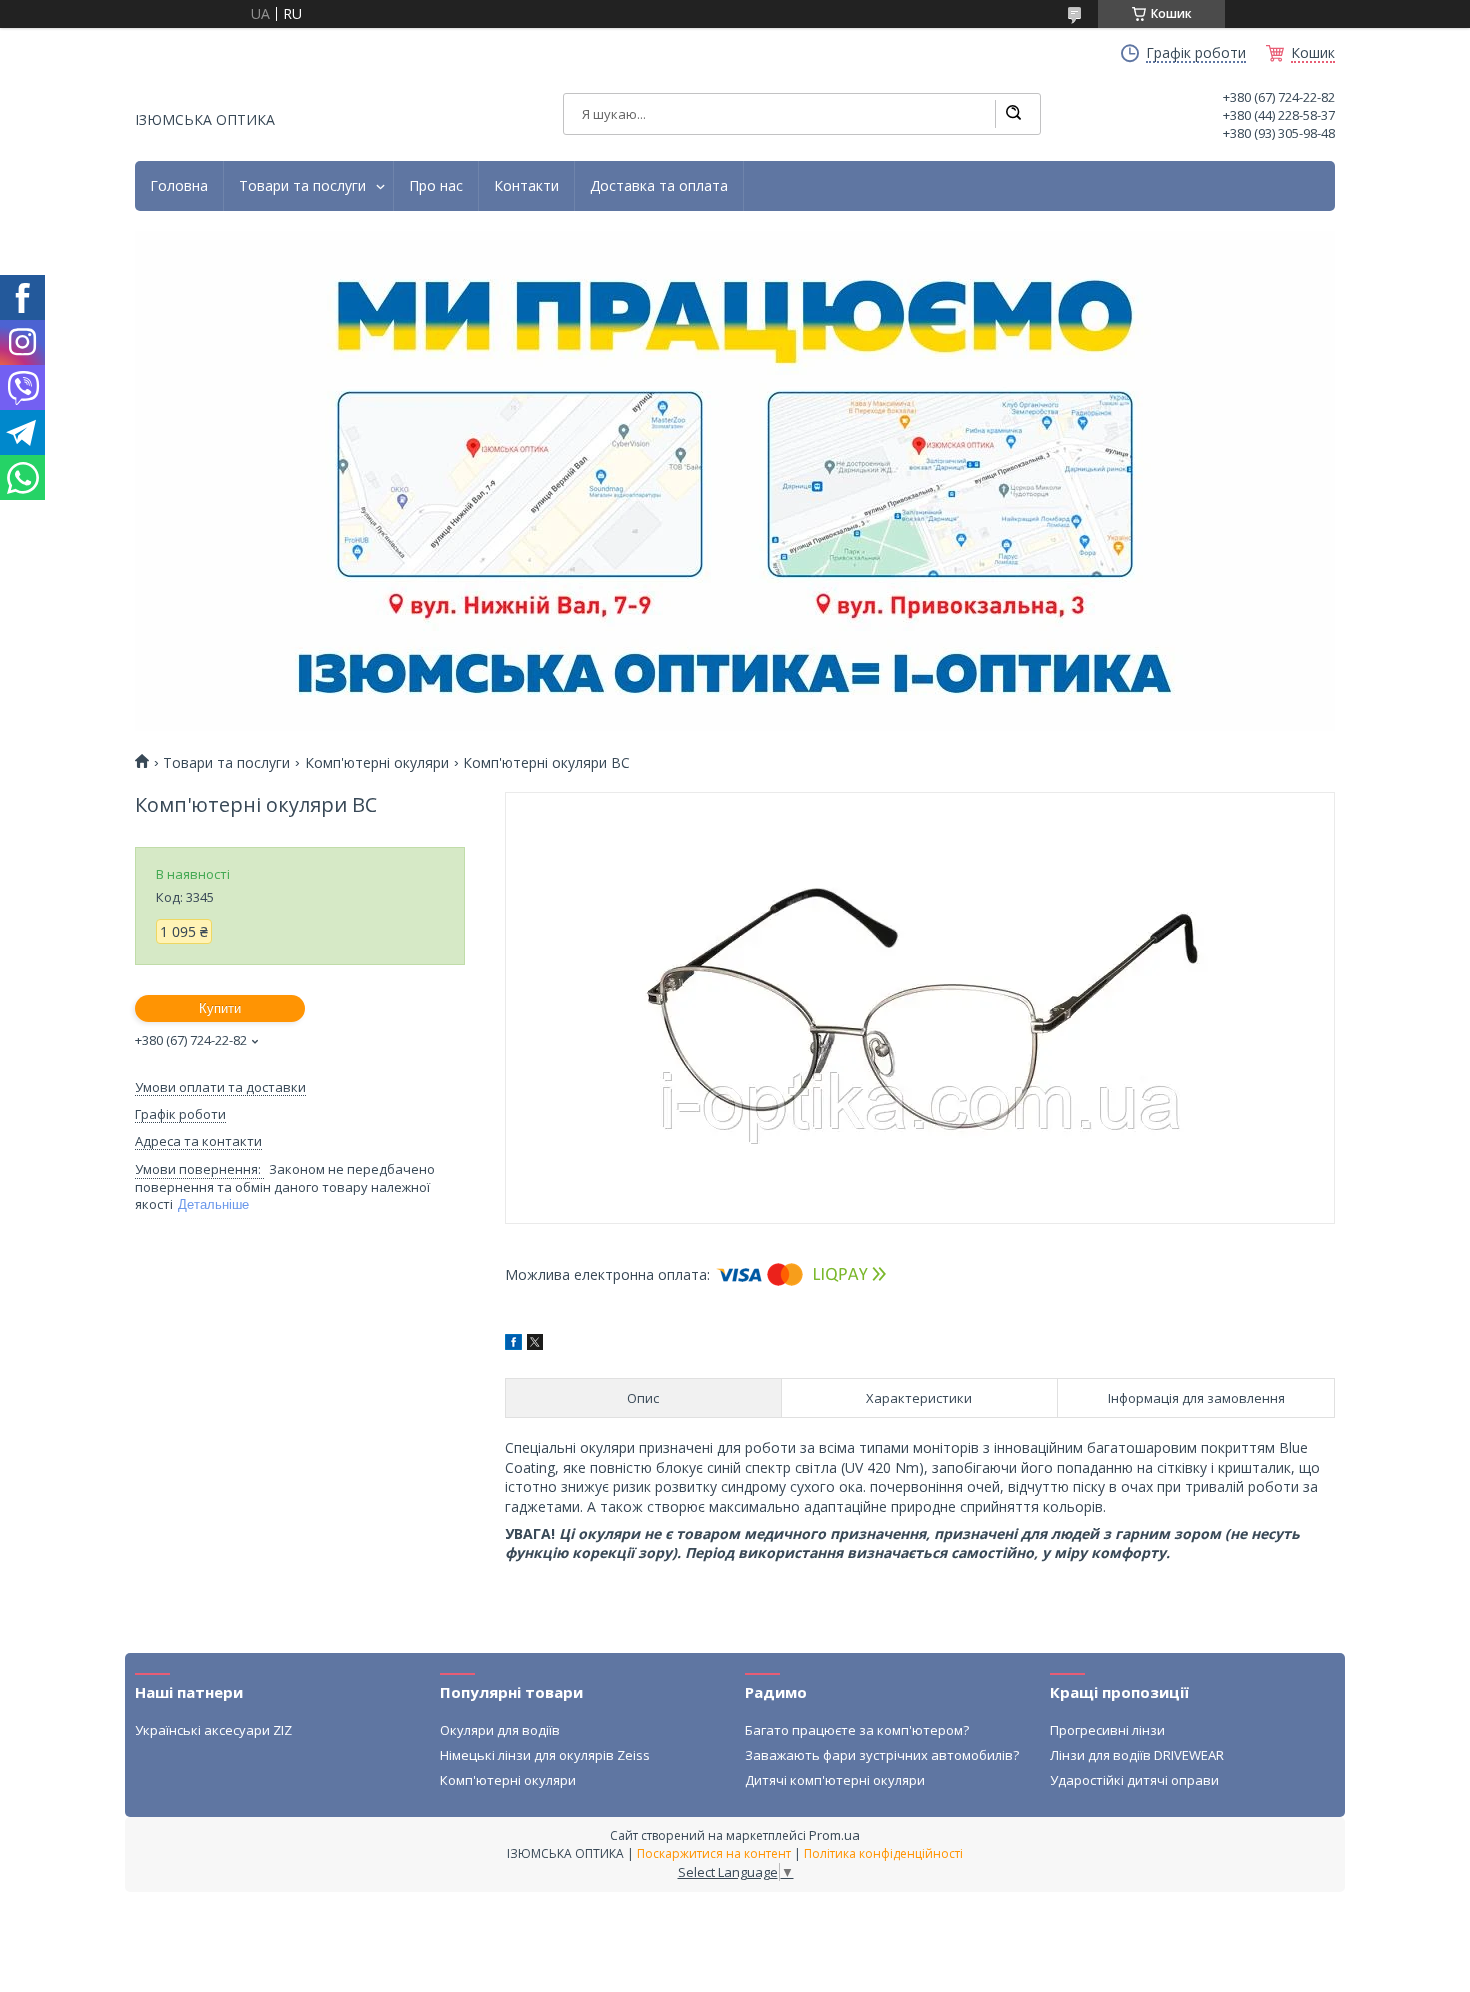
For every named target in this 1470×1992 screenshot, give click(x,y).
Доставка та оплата (659, 186)
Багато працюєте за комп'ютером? (857, 1730)
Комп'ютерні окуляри (377, 763)
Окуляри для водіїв (500, 1730)
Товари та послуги (302, 186)
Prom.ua (834, 1835)
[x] (535, 1344)
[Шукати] (1013, 114)
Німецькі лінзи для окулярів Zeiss (545, 1755)
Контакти (526, 186)
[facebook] (513, 1344)
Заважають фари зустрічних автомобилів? (882, 1755)
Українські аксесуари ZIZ (213, 1730)
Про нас (436, 186)
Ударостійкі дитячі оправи (1134, 1780)
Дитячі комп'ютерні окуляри (835, 1780)
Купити (220, 1008)
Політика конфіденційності (883, 1853)
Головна (179, 186)
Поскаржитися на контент (714, 1853)
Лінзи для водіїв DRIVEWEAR (1137, 1755)
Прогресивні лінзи (1107, 1730)
